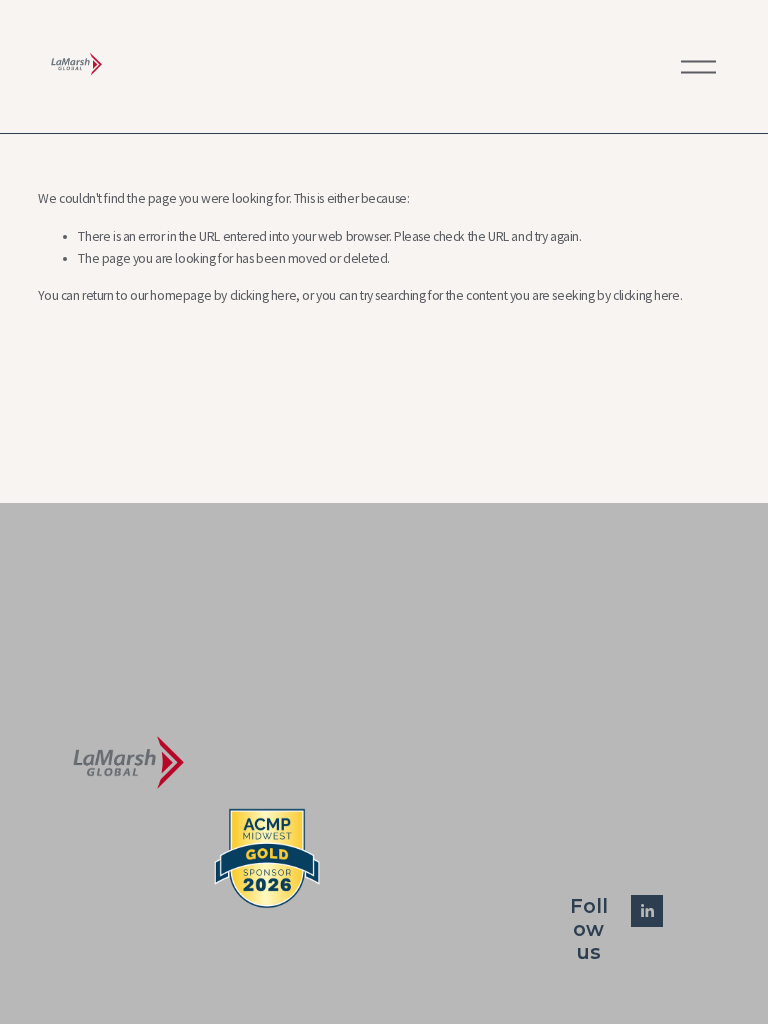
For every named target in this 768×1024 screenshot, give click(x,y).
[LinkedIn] (647, 911)
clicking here (263, 295)
